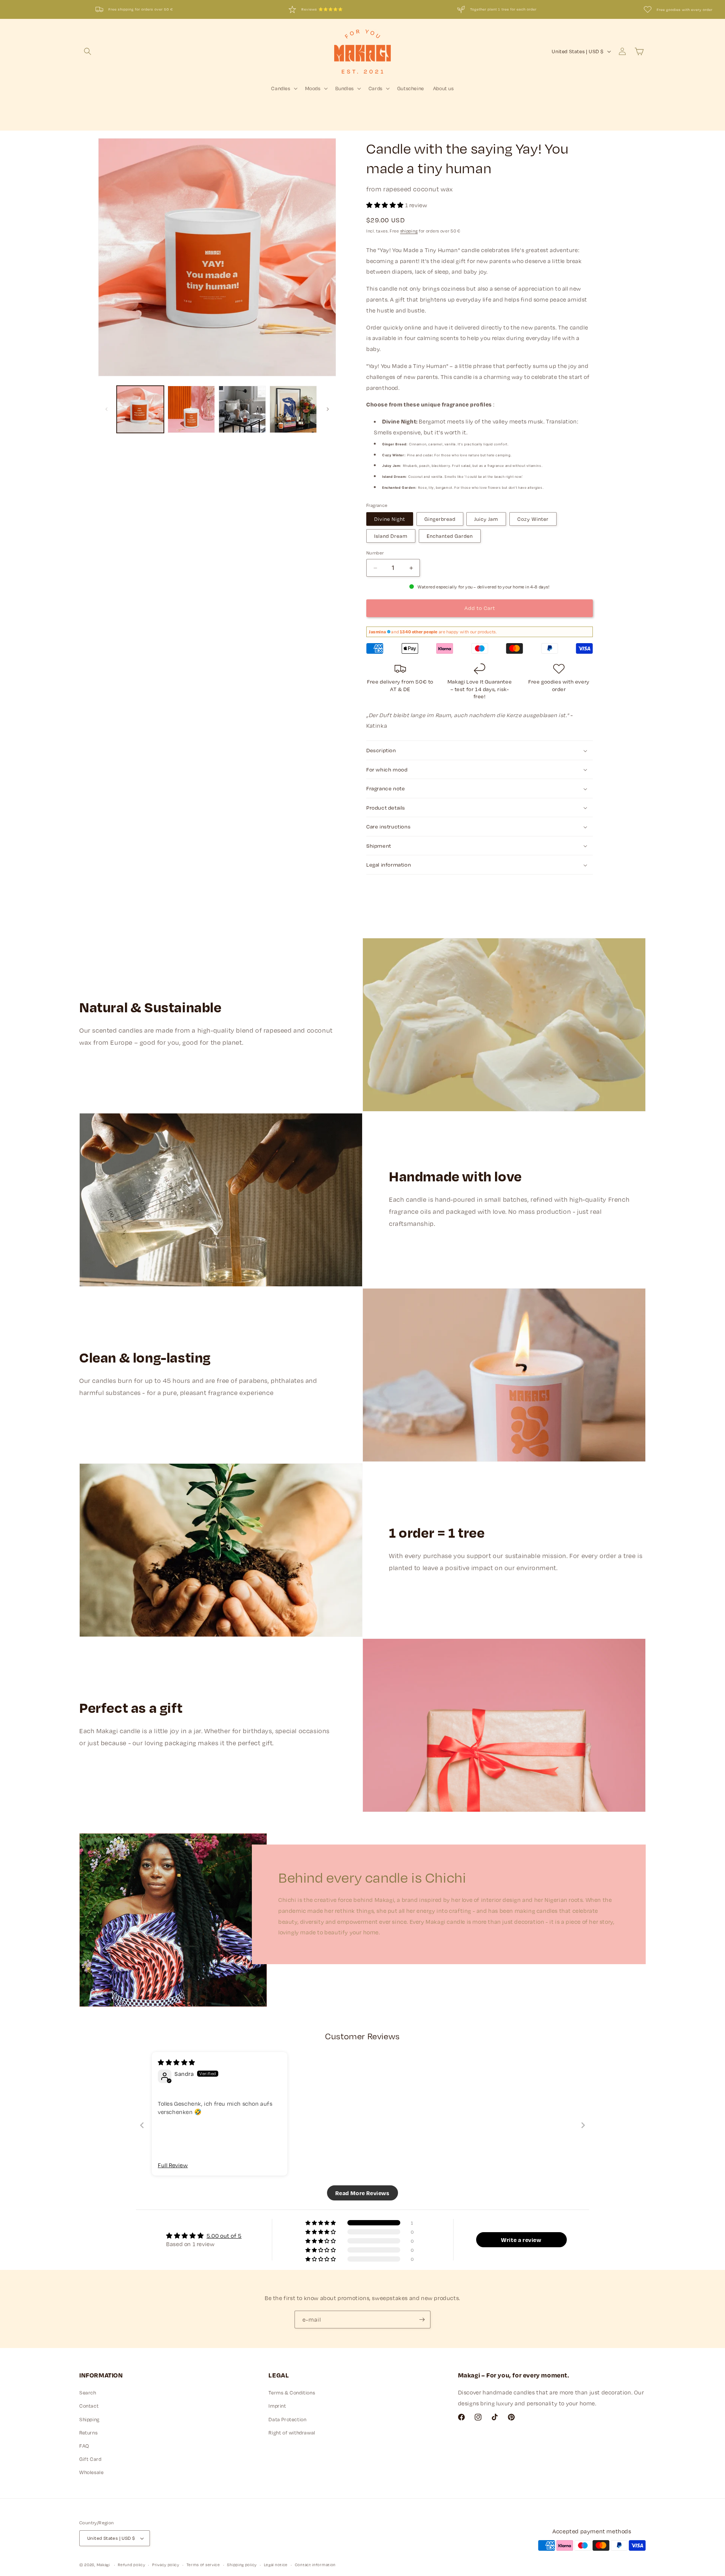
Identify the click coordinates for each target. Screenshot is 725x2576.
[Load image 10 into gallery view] (191, 409)
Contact (89, 2406)
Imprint (277, 2406)
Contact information (315, 2564)
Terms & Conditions (292, 2393)
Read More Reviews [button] (362, 2193)
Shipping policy (242, 2564)
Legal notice (276, 2564)
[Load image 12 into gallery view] (293, 409)
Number (375, 553)
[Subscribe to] (422, 2320)
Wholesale (91, 2473)
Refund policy (131, 2564)
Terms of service (203, 2564)
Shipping (89, 2419)
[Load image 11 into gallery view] (242, 409)
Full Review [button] (173, 2165)
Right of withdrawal (292, 2433)
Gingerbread (440, 519)
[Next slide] (583, 2126)
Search (88, 2393)
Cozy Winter (533, 519)
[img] (177, 2062)
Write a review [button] (521, 2240)
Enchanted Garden (450, 536)
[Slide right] (328, 409)
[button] (88, 51)
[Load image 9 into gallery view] (140, 409)
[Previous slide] (142, 2126)
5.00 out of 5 (224, 2236)
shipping (409, 231)
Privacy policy (166, 2564)
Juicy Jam (486, 519)
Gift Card (90, 2459)
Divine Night (390, 519)
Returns (88, 2433)
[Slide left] (106, 409)
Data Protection (287, 2419)
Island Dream (391, 536)
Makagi (103, 2565)
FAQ (84, 2446)
